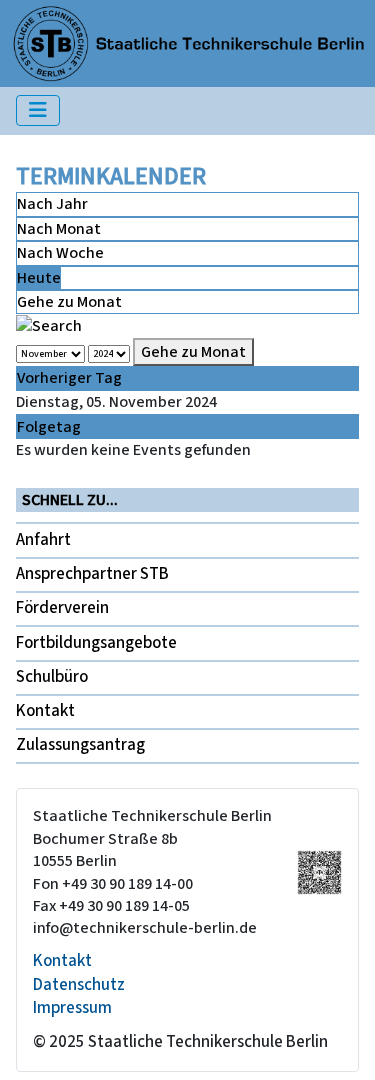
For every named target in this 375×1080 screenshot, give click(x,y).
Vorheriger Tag (69, 378)
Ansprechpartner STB (92, 574)
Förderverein (62, 608)
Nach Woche (60, 253)
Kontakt (45, 711)
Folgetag (49, 427)
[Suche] (49, 325)
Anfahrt (43, 540)
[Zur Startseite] (188, 42)
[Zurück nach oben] (340, 1044)
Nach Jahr (52, 204)
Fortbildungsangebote (96, 643)
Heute (39, 278)
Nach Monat (59, 229)
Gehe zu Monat (69, 302)
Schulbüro (52, 677)
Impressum (72, 1008)
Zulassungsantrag (80, 745)
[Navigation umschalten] (38, 110)
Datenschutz (79, 985)
